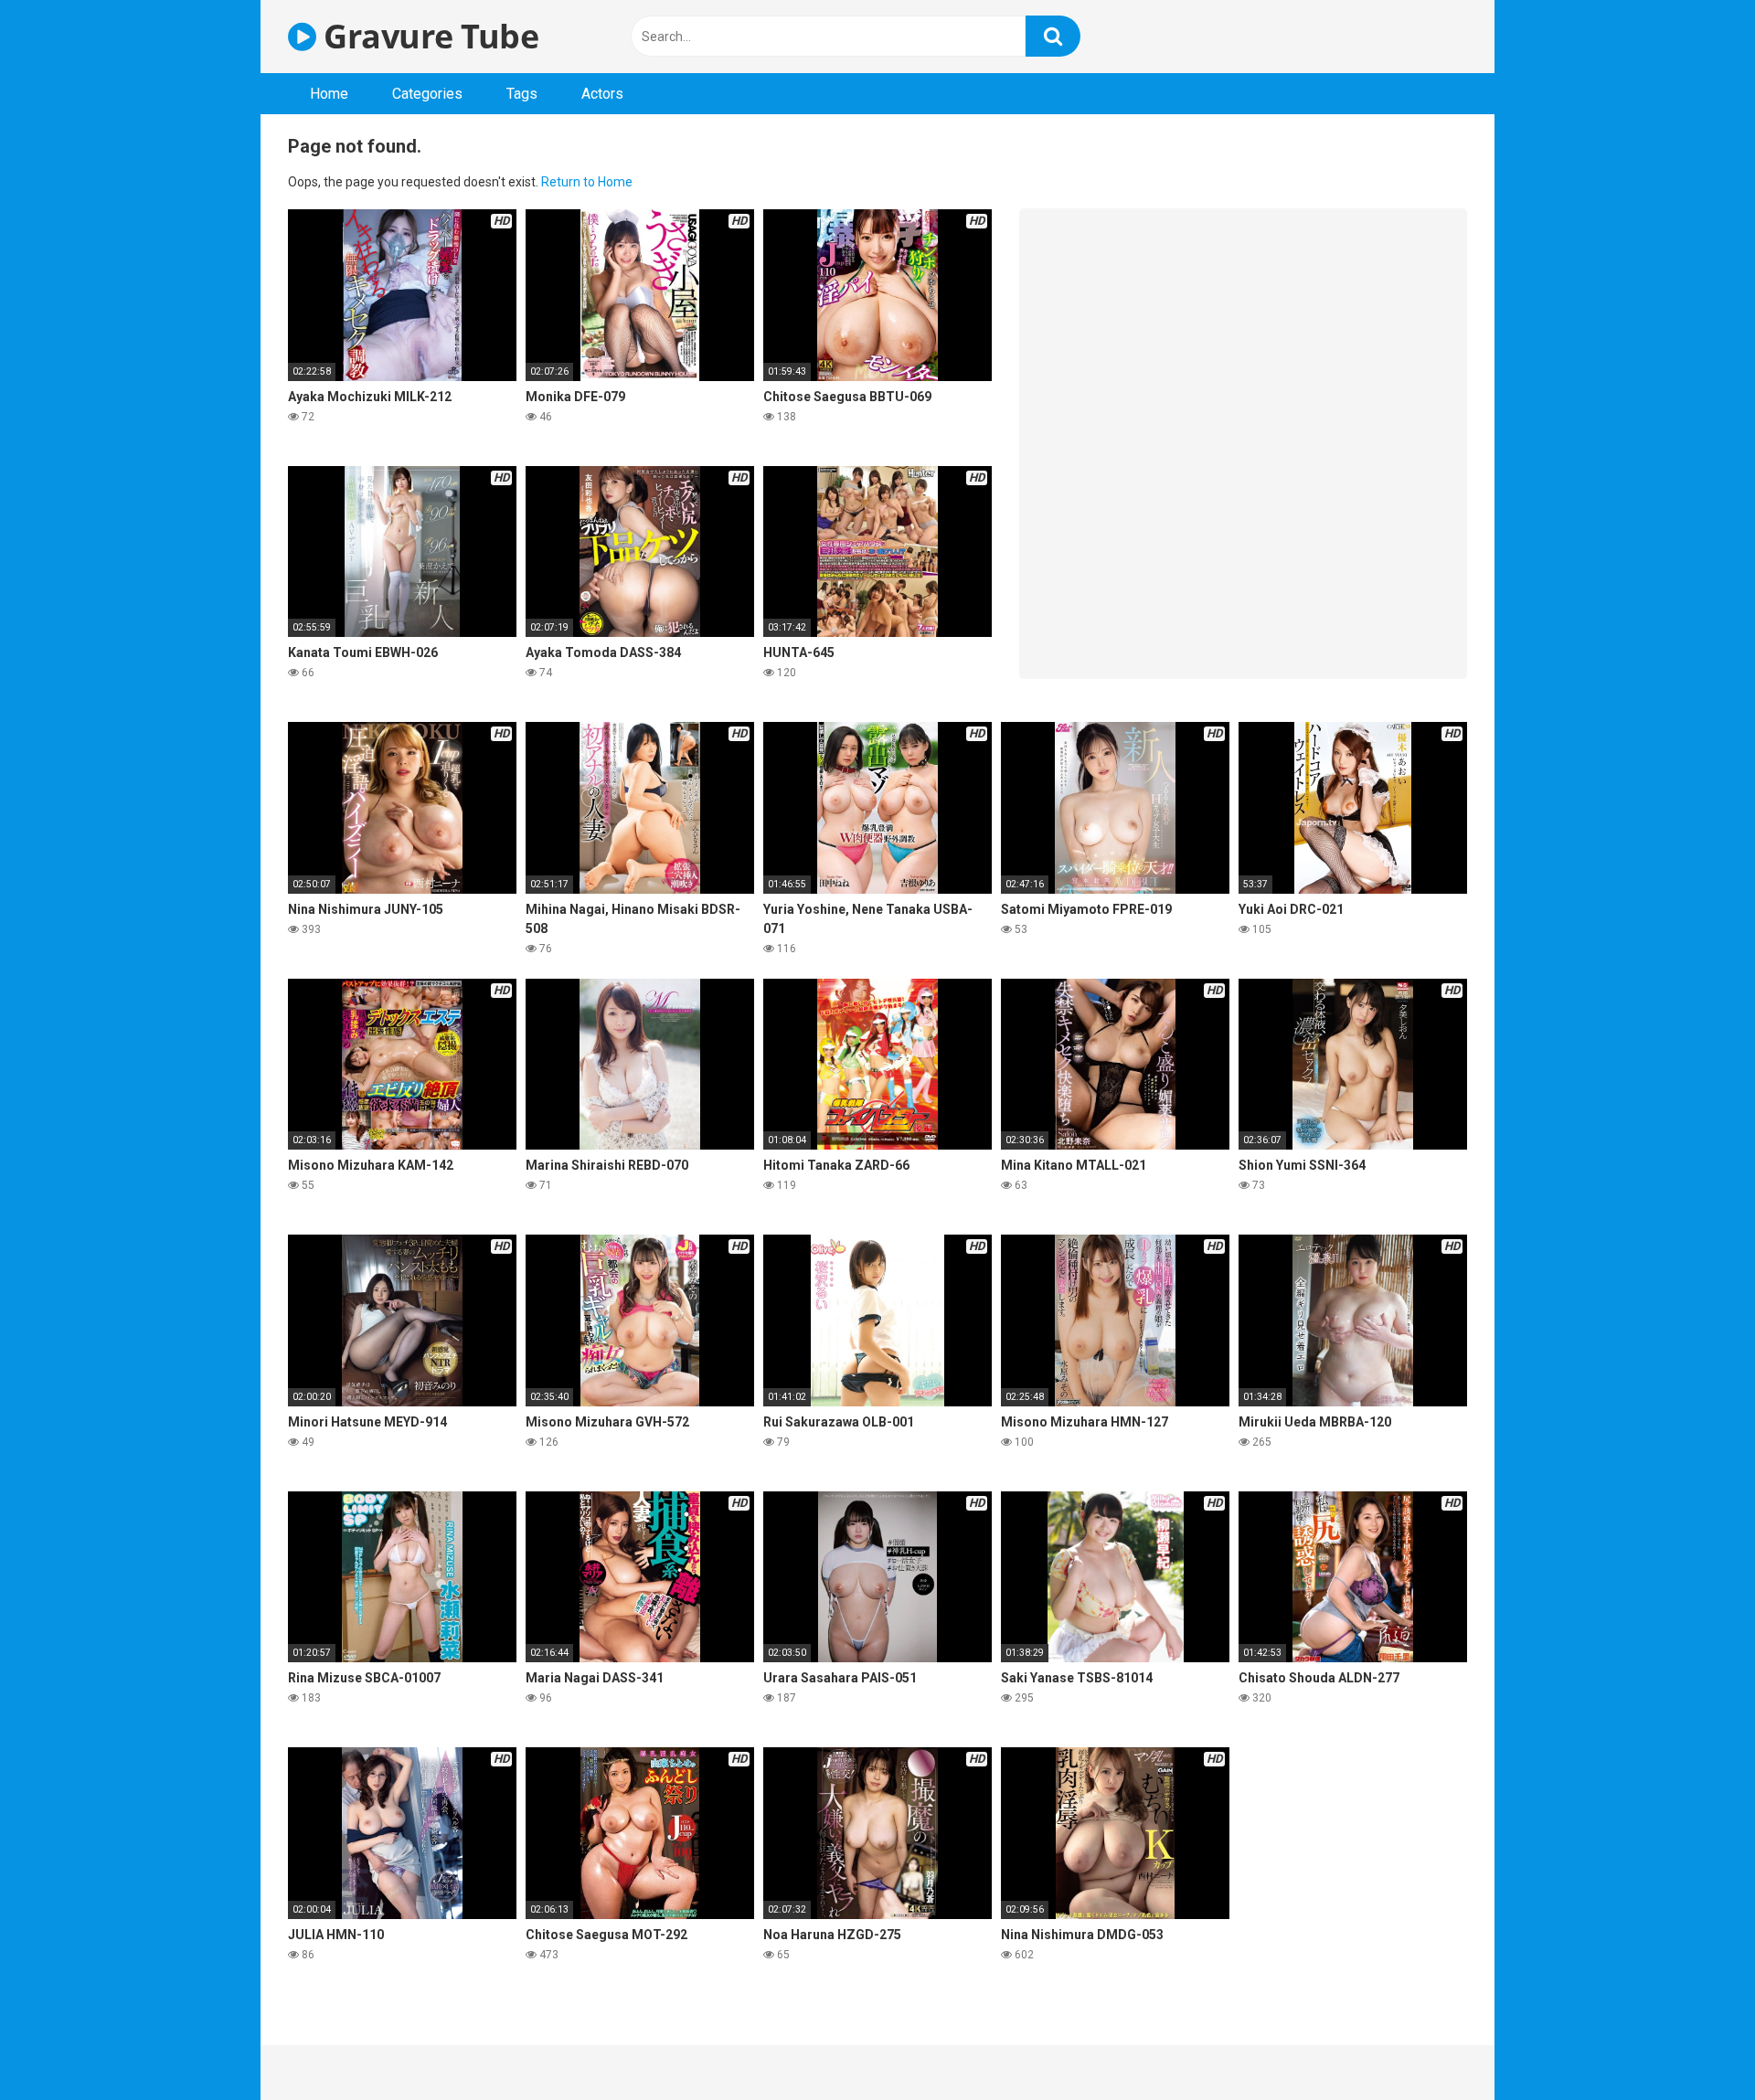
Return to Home (587, 182)
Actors (602, 94)
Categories (427, 94)
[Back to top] (1694, 2045)
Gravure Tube (427, 36)
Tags (522, 94)
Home (329, 94)
